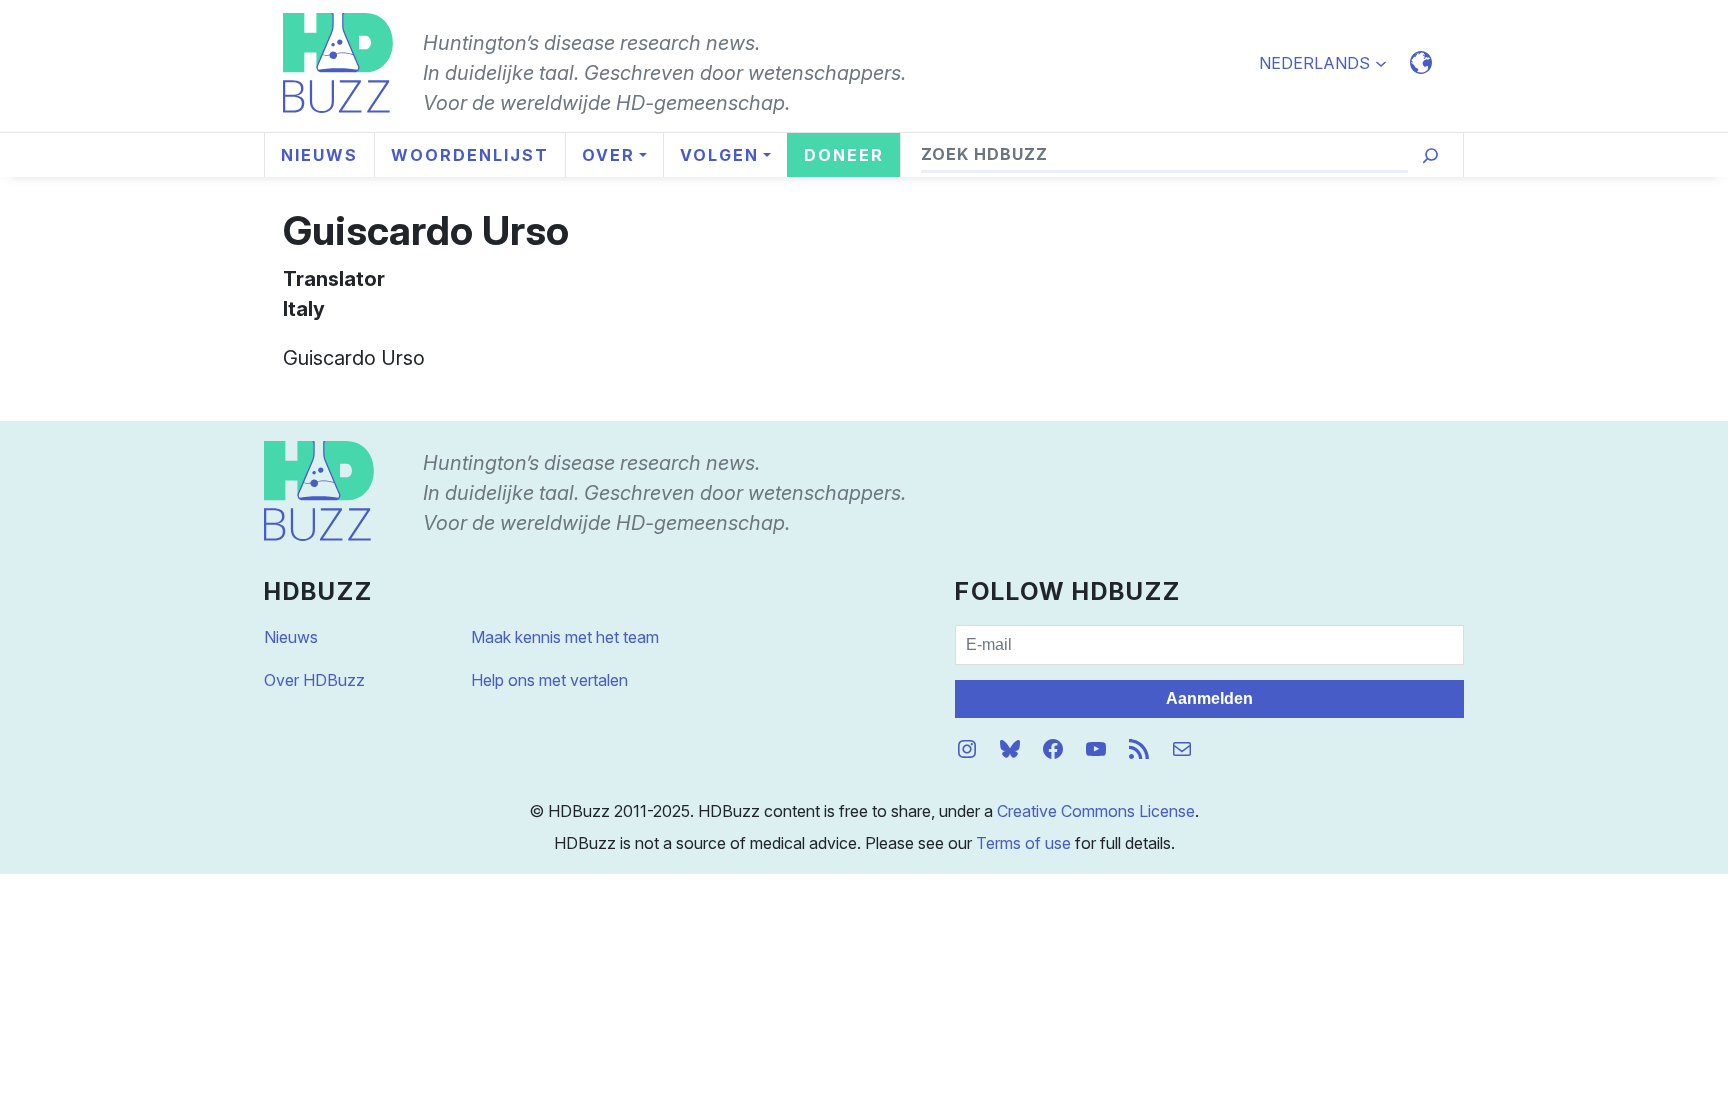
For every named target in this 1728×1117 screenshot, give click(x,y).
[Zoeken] (1430, 155)
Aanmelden (1209, 698)
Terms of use (1023, 843)
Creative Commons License (1096, 811)
